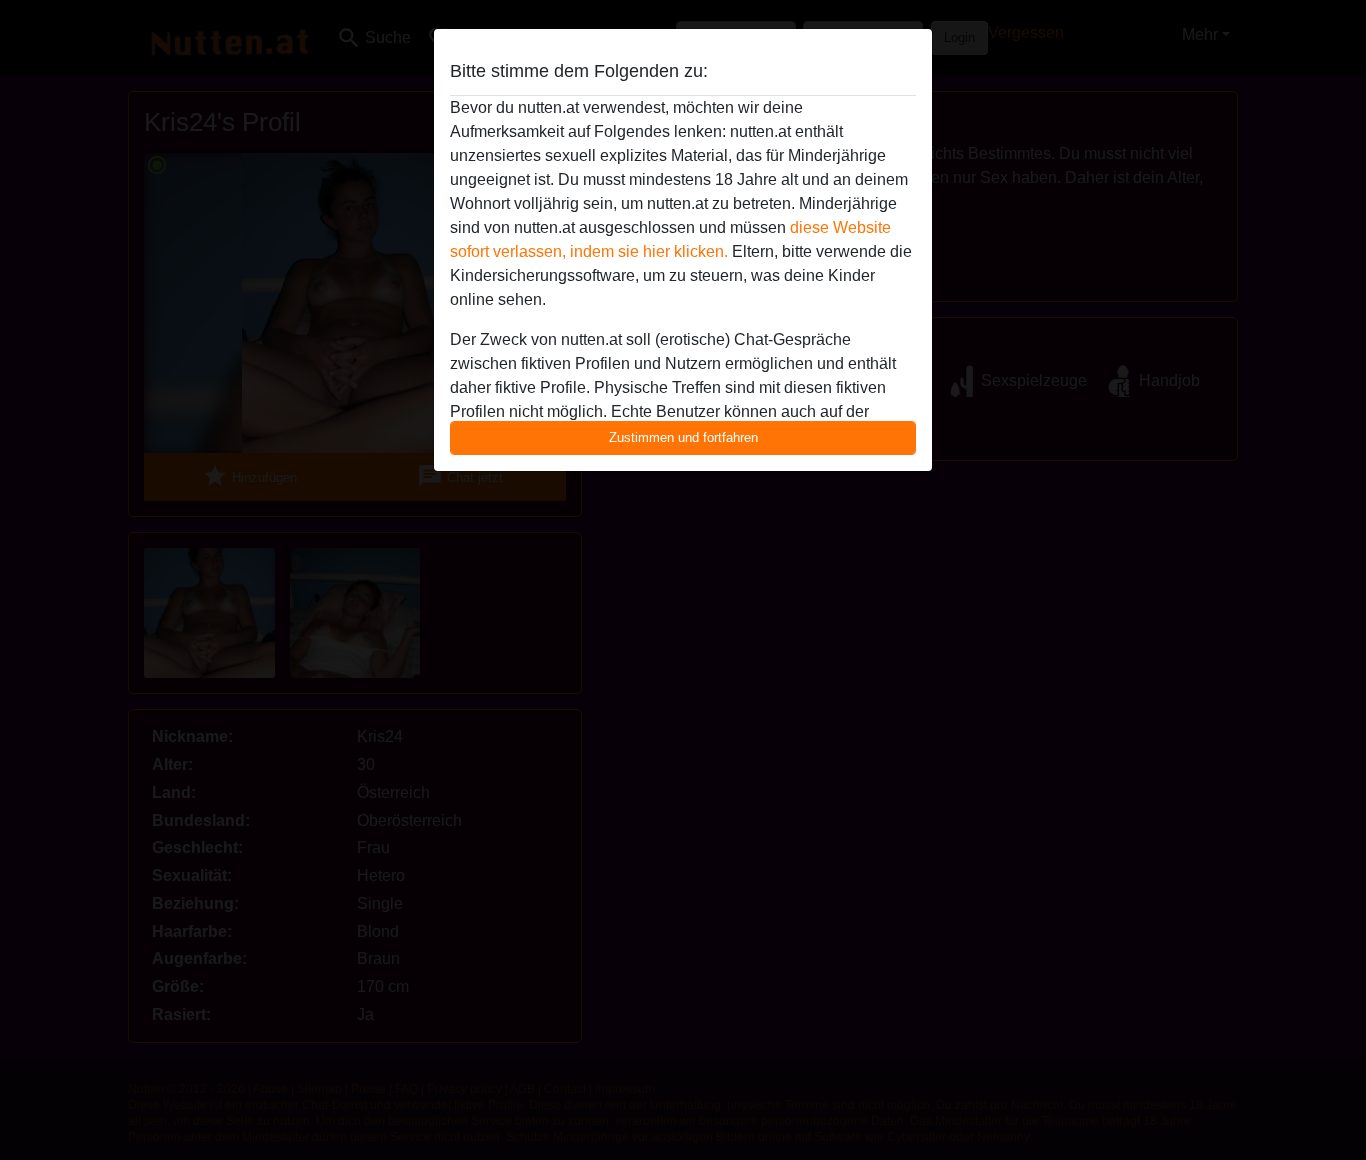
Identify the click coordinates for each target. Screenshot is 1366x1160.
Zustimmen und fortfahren (683, 437)
